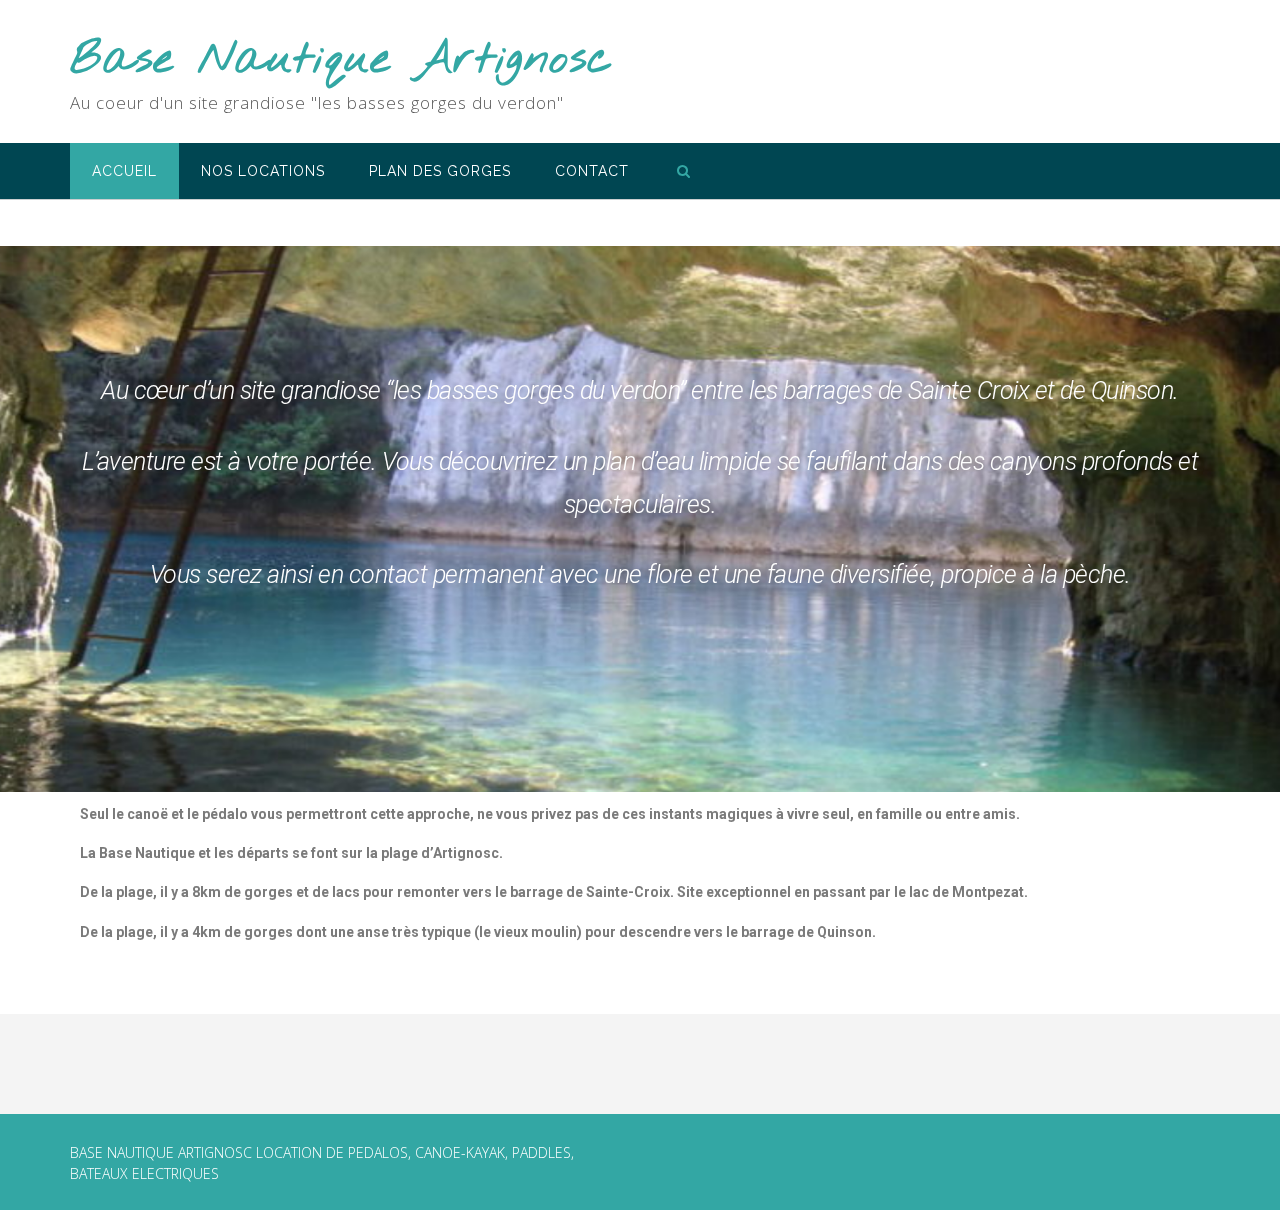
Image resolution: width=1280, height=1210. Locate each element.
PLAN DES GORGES (440, 171)
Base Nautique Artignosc (341, 60)
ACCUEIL (124, 171)
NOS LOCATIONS (263, 171)
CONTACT (592, 171)
